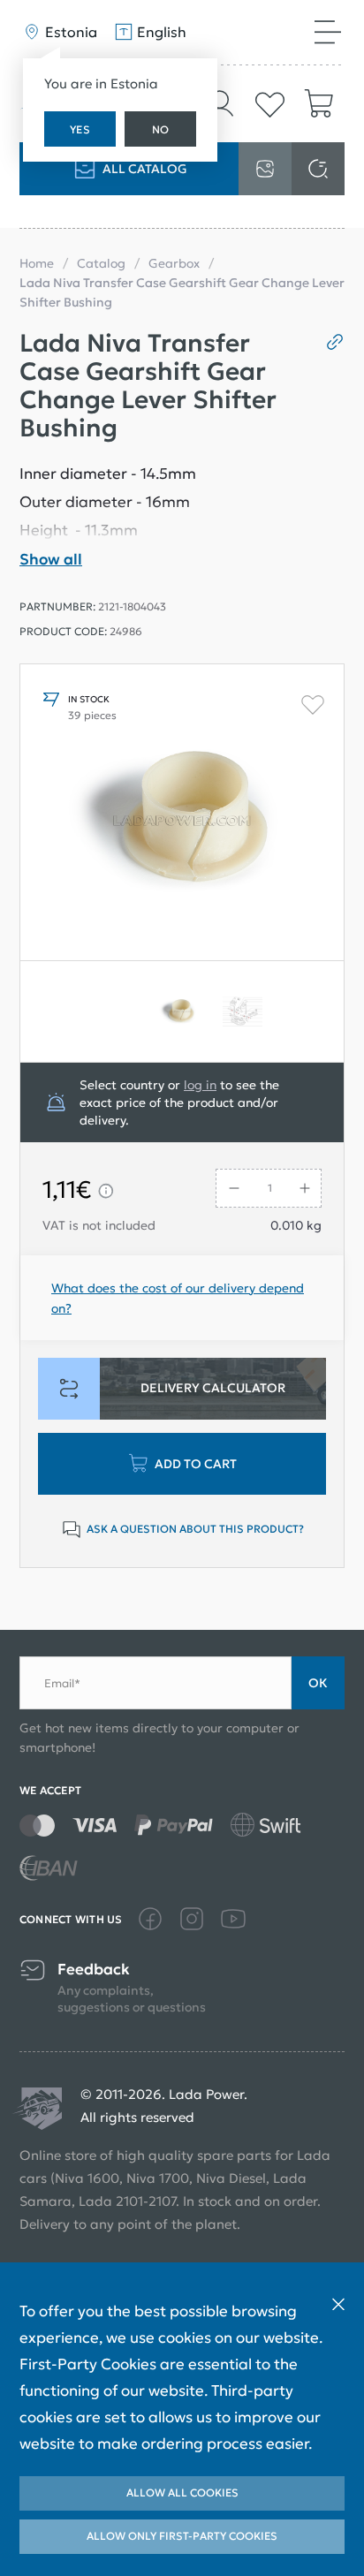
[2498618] (246, 1011)
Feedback (94, 1970)
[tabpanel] (182, 1011)
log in (200, 1085)
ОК (318, 1683)
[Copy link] (328, 342)
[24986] (182, 1011)
